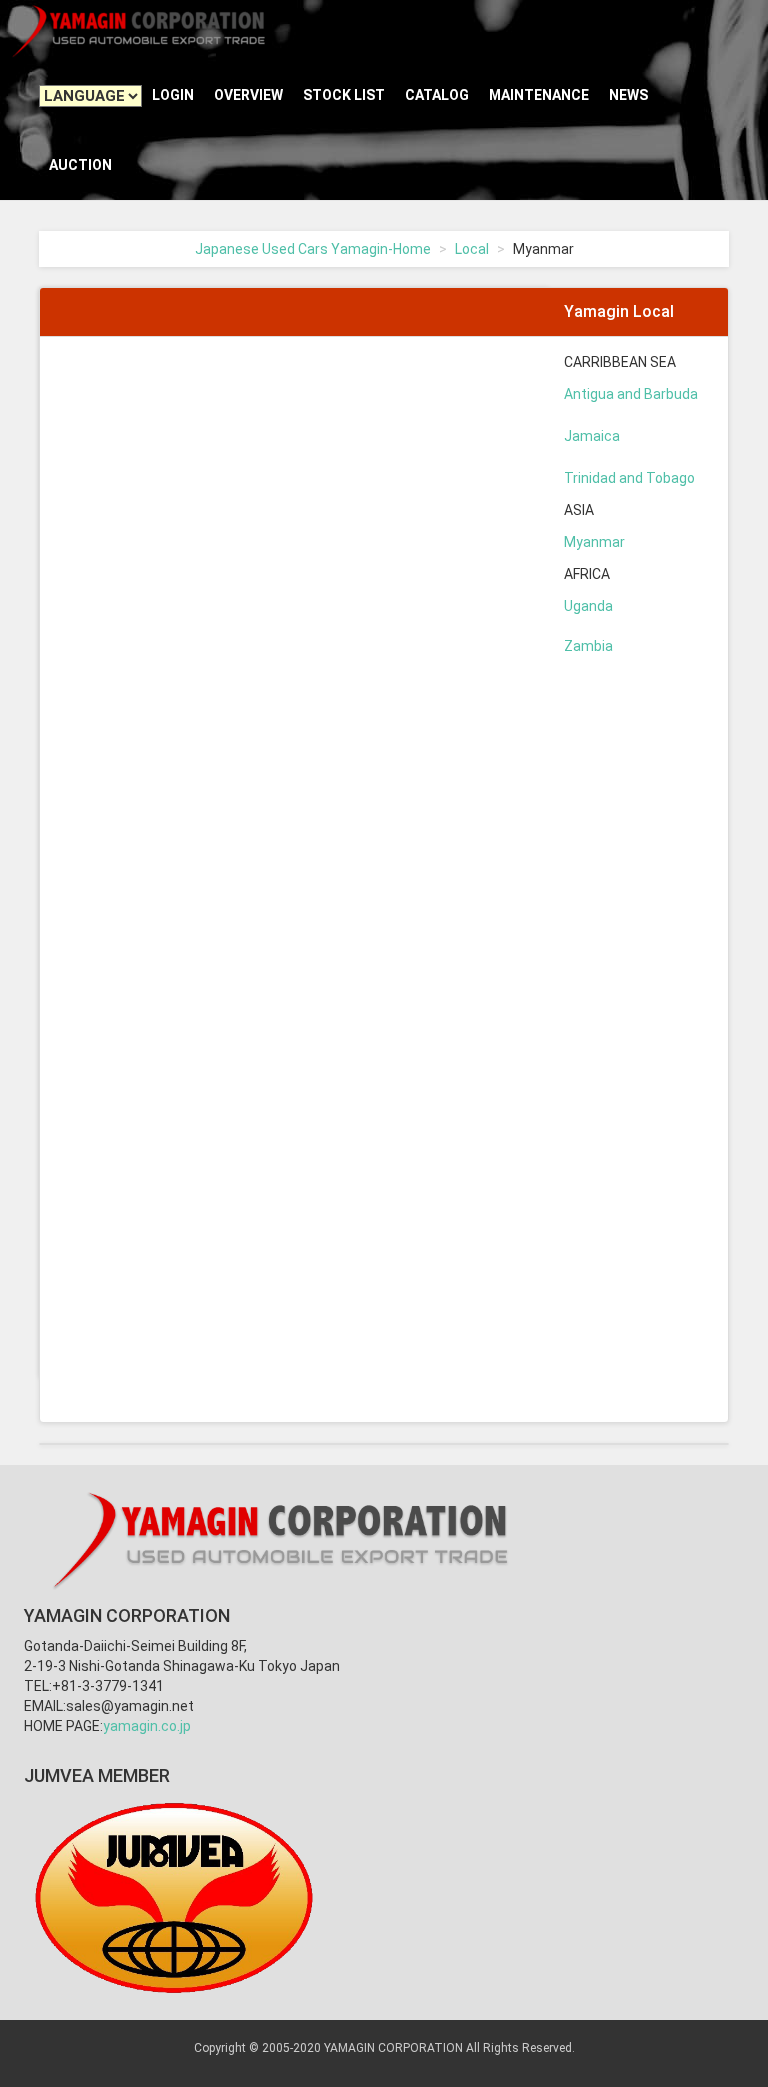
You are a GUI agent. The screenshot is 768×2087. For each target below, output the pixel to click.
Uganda (588, 606)
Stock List (344, 95)
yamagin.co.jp (147, 1726)
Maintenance (539, 95)
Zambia (588, 646)
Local (472, 249)
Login (173, 95)
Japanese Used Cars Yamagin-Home (313, 249)
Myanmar (594, 542)
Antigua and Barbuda (631, 394)
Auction (80, 165)
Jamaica (592, 436)
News (628, 95)
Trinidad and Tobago (629, 478)
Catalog (437, 95)
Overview (248, 95)
